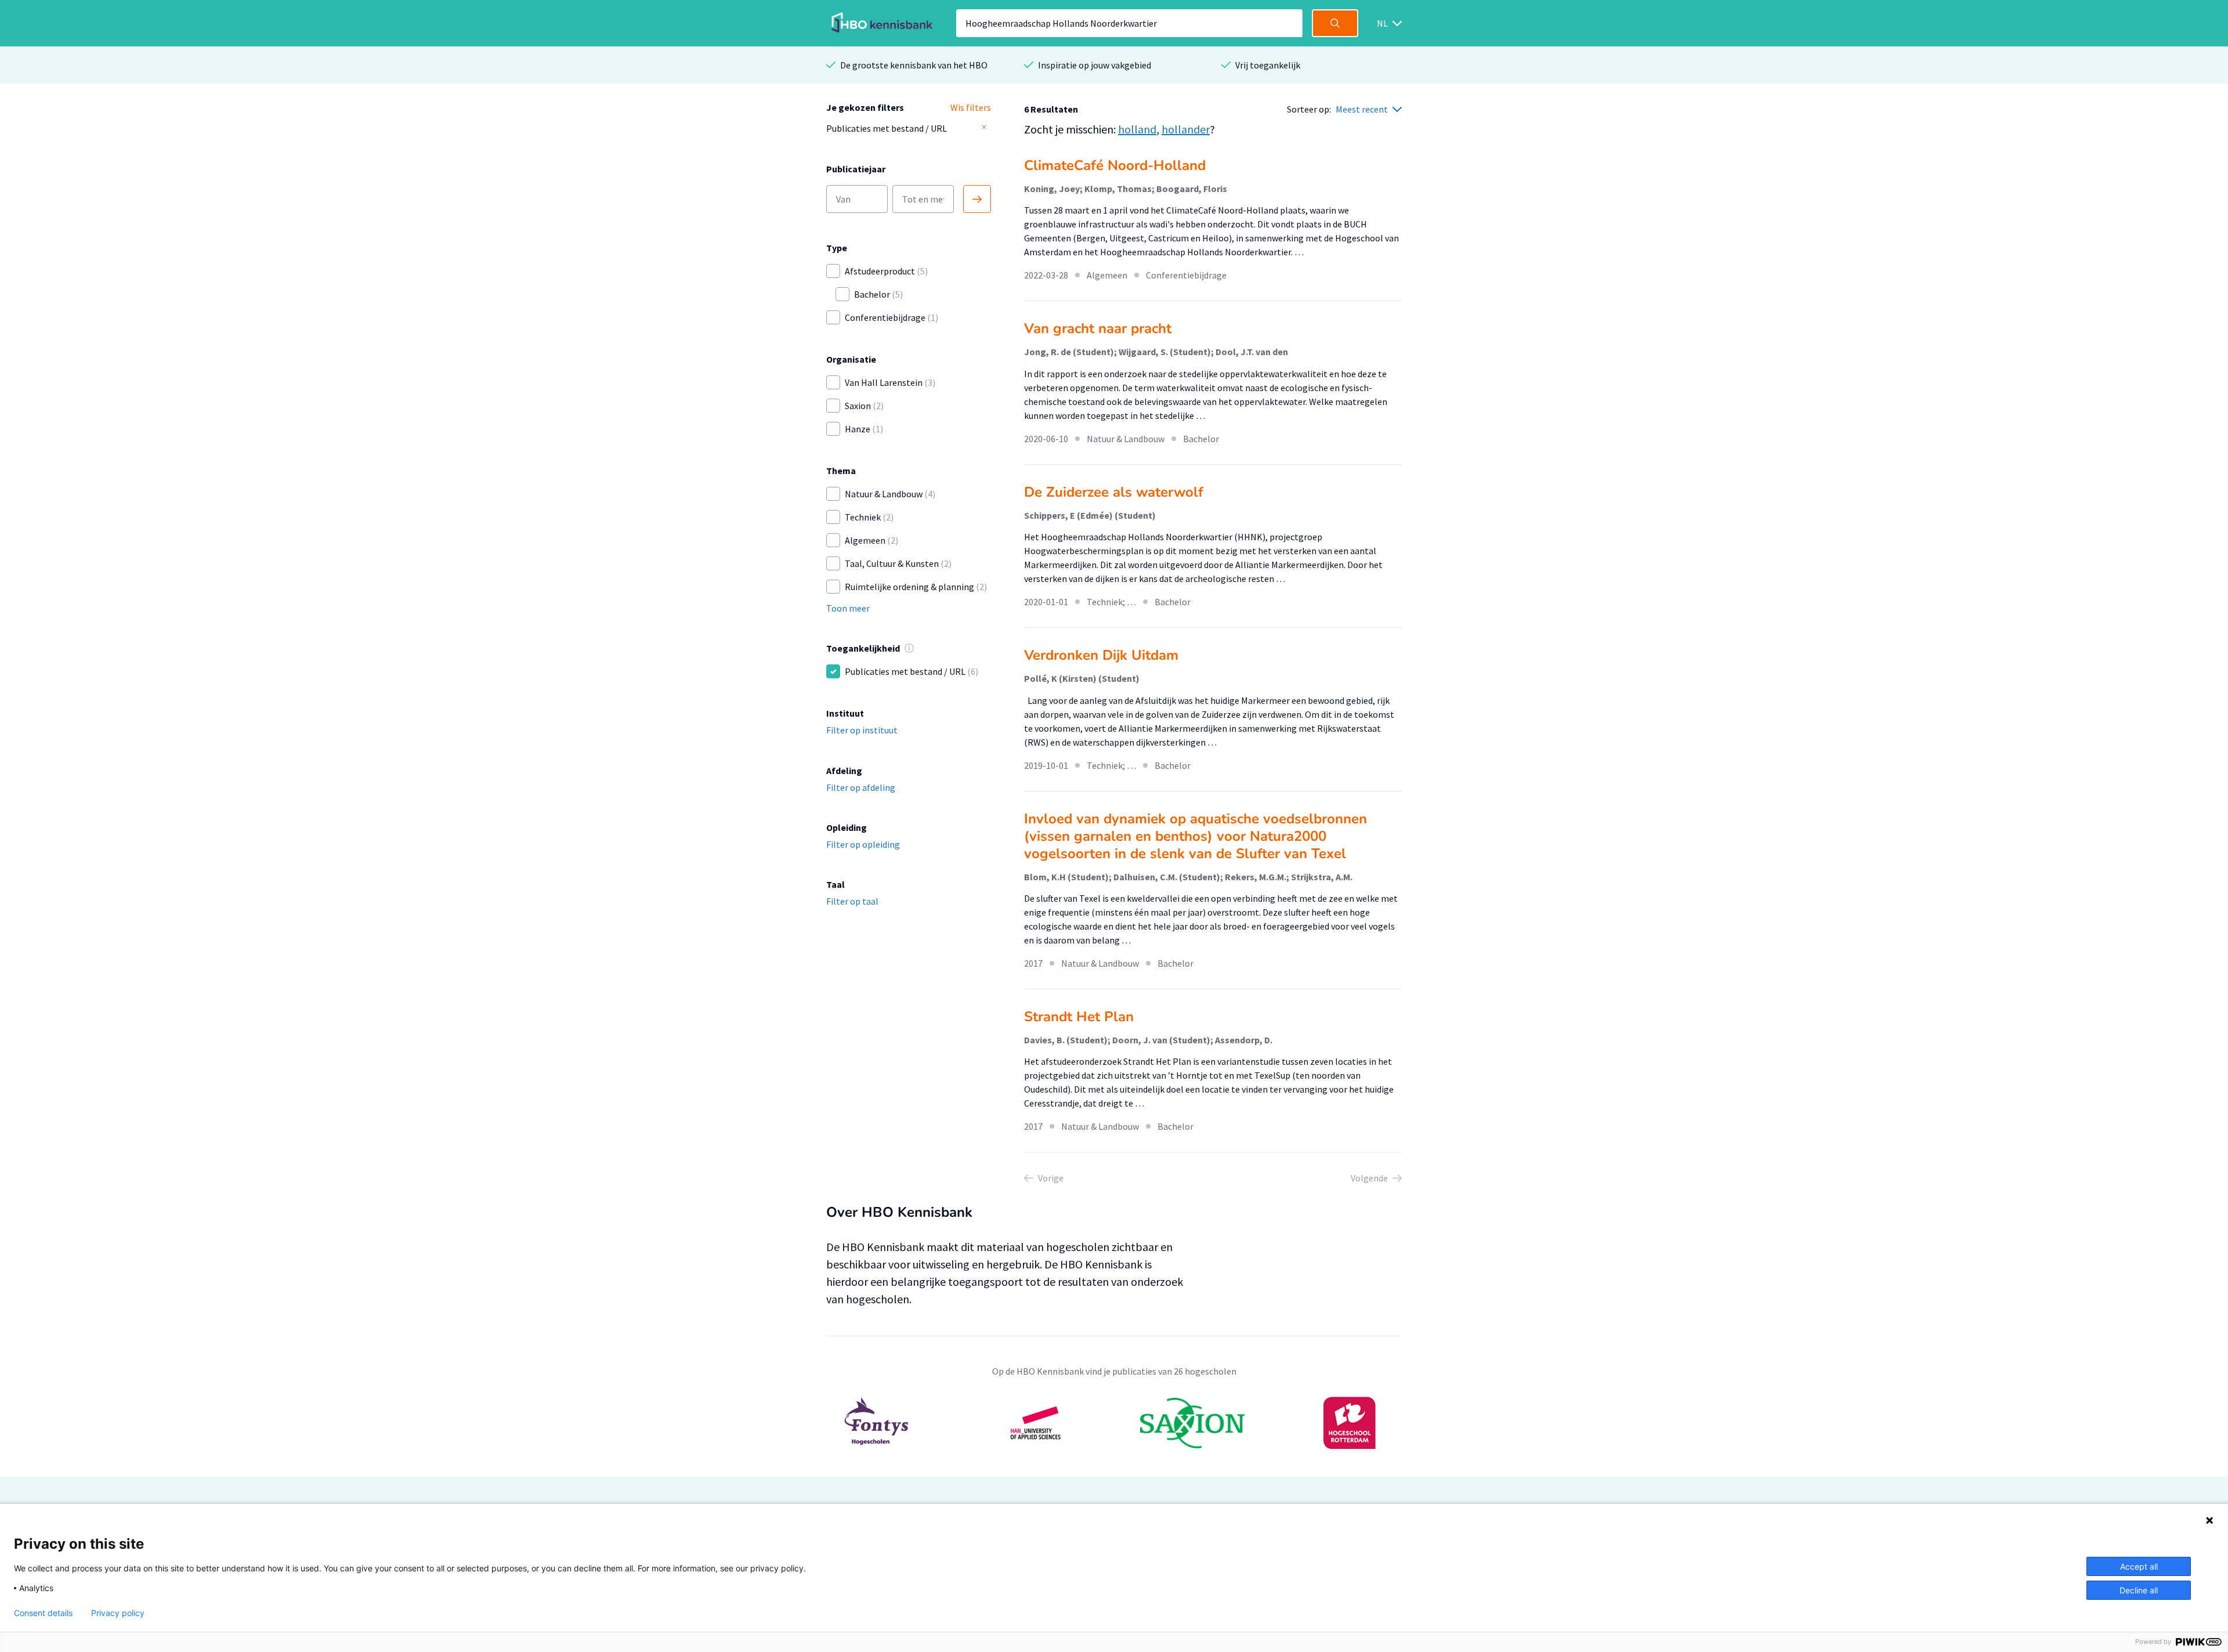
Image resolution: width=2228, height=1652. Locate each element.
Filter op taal (852, 901)
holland (1137, 129)
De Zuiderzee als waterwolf (1114, 492)
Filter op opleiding (863, 844)
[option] (1114, 1423)
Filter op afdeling (861, 787)
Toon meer (848, 608)
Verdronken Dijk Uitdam (1101, 655)
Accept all (2139, 1566)
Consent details (43, 1613)
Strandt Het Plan (1079, 1017)
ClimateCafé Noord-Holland (1115, 165)
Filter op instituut (862, 730)
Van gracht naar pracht (1098, 328)
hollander (1186, 129)
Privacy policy (118, 1613)
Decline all (2139, 1590)
